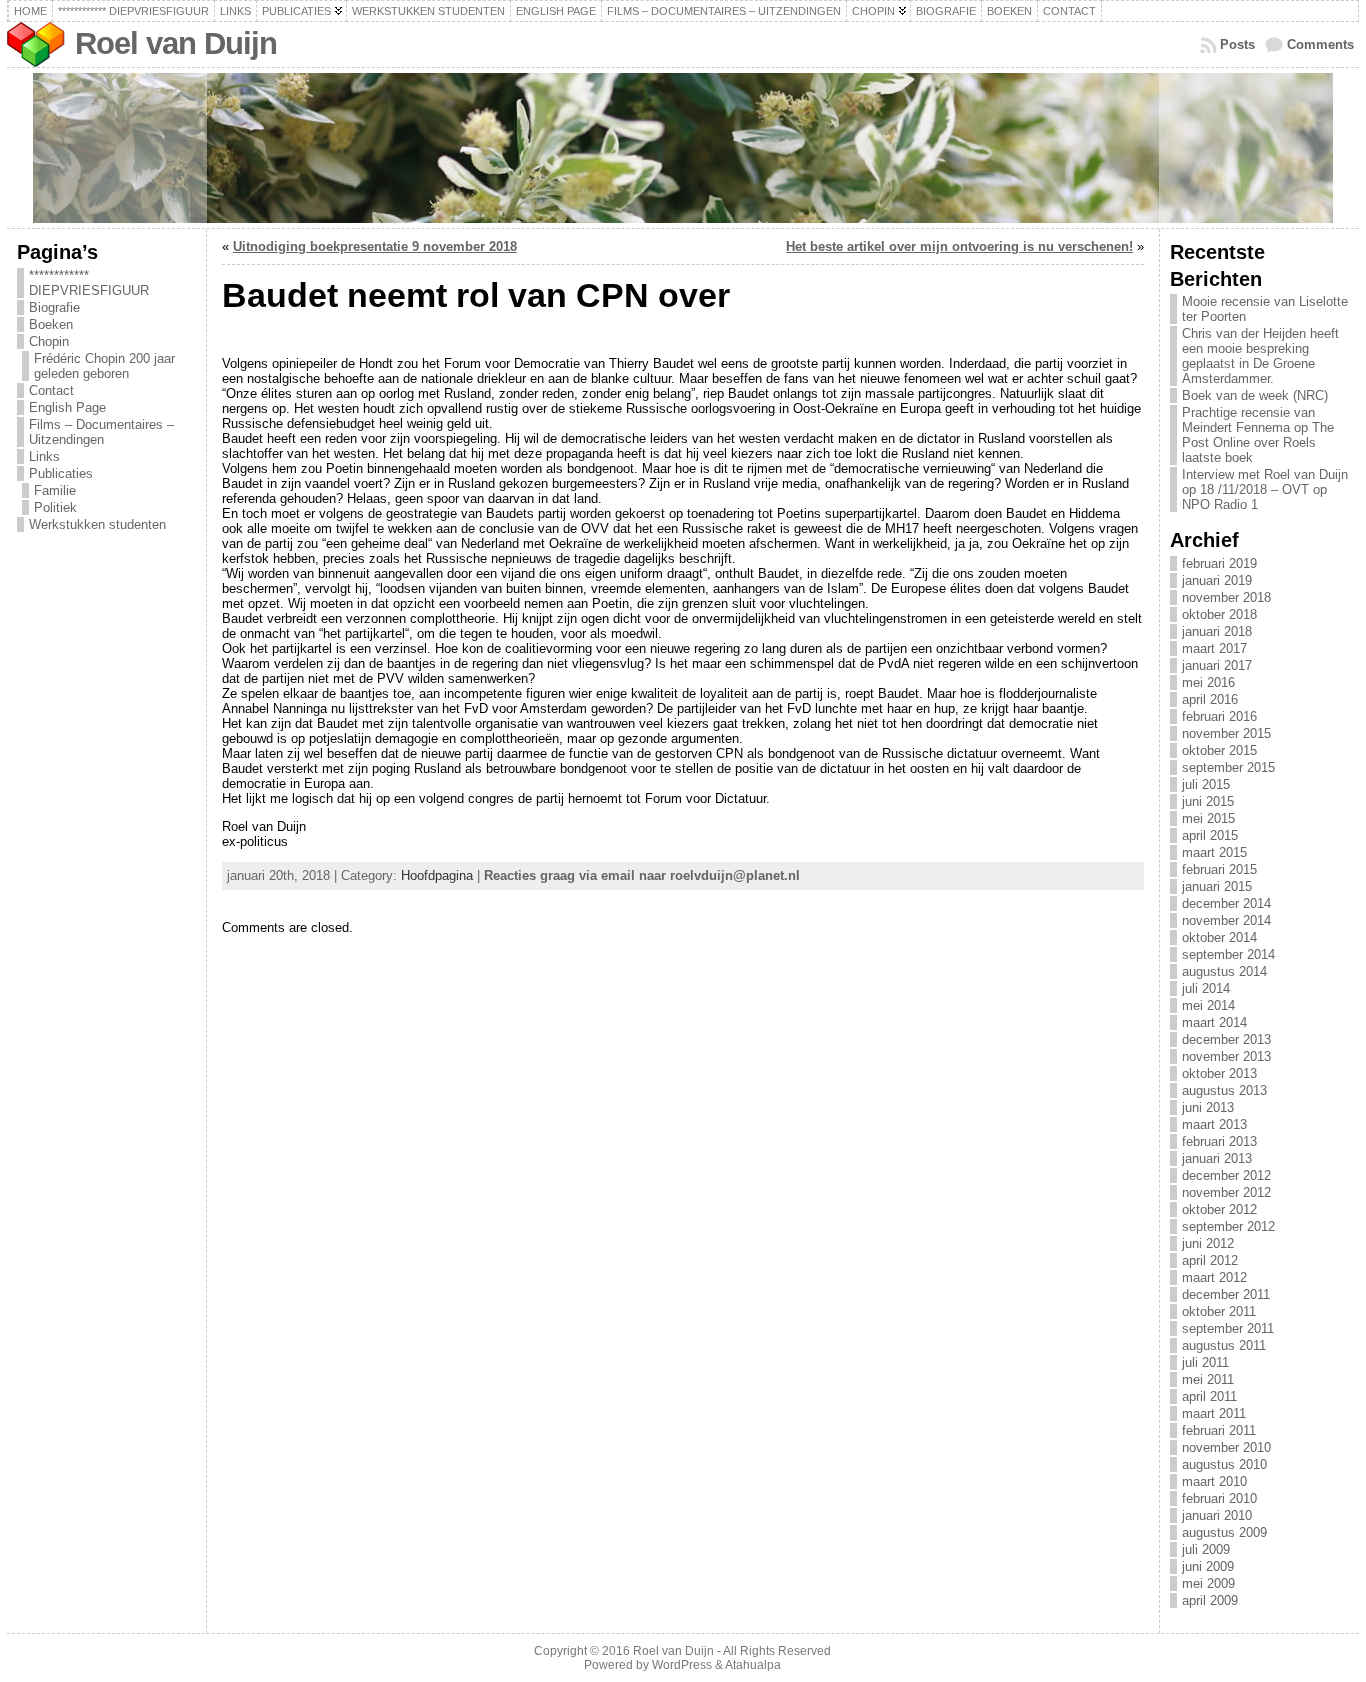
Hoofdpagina (437, 875)
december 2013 (1226, 1039)
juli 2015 (1206, 784)
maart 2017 (1214, 648)
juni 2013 (1208, 1107)
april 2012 (1210, 1260)
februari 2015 (1219, 869)
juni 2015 (1208, 801)
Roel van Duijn (176, 43)
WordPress (682, 1665)
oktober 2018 (1219, 614)
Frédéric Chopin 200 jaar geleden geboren (104, 366)
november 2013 (1226, 1056)
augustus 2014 (1224, 971)
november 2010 (1226, 1447)
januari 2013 (1217, 1158)
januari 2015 (1217, 886)
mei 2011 (1208, 1379)
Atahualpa (753, 1665)
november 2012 (1226, 1192)
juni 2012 (1208, 1243)
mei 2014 (1208, 1005)
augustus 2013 (1224, 1090)
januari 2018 (1217, 631)
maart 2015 (1214, 852)
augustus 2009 (1224, 1532)
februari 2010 (1219, 1498)
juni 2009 (1208, 1566)
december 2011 (1226, 1294)
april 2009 (1210, 1600)
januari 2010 (1217, 1515)
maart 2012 (1214, 1277)
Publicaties (61, 473)
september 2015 (1228, 767)
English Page (67, 407)
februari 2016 (1219, 716)
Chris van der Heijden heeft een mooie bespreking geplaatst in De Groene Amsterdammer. (1260, 356)
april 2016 (1210, 699)
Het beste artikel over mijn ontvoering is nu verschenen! (959, 246)
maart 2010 (1214, 1481)
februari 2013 (1219, 1141)
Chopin (49, 341)
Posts (1237, 44)
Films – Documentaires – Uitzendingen (101, 432)
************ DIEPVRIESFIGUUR (89, 283)
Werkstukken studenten (97, 524)
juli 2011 (1205, 1362)
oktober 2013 (1219, 1073)
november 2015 (1226, 733)
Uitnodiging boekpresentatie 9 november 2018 (375, 246)
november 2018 (1226, 597)
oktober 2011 (1219, 1311)
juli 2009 (1206, 1549)
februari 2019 (1219, 563)
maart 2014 (1214, 1022)
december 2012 (1226, 1175)
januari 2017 (1217, 665)
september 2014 (1228, 954)
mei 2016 (1208, 682)
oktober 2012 (1219, 1209)
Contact (51, 390)
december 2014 (1226, 903)
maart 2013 (1214, 1124)
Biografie (54, 307)
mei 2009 (1208, 1583)
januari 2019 (1217, 580)
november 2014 (1226, 920)
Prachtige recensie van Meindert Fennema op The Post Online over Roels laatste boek (1258, 435)
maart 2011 (1214, 1413)
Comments (1320, 44)
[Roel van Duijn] (683, 148)
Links (44, 456)
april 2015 (1210, 835)
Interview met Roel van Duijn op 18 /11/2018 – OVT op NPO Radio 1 (1265, 489)
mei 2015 (1208, 818)
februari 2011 (1219, 1430)
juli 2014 (1206, 988)
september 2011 (1228, 1328)
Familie (55, 490)
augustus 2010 (1224, 1464)
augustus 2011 (1224, 1345)
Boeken (51, 324)
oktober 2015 (1219, 750)
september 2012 (1228, 1226)
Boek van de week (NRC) (1255, 395)
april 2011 (1209, 1396)
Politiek (55, 507)
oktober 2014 (1219, 937)
